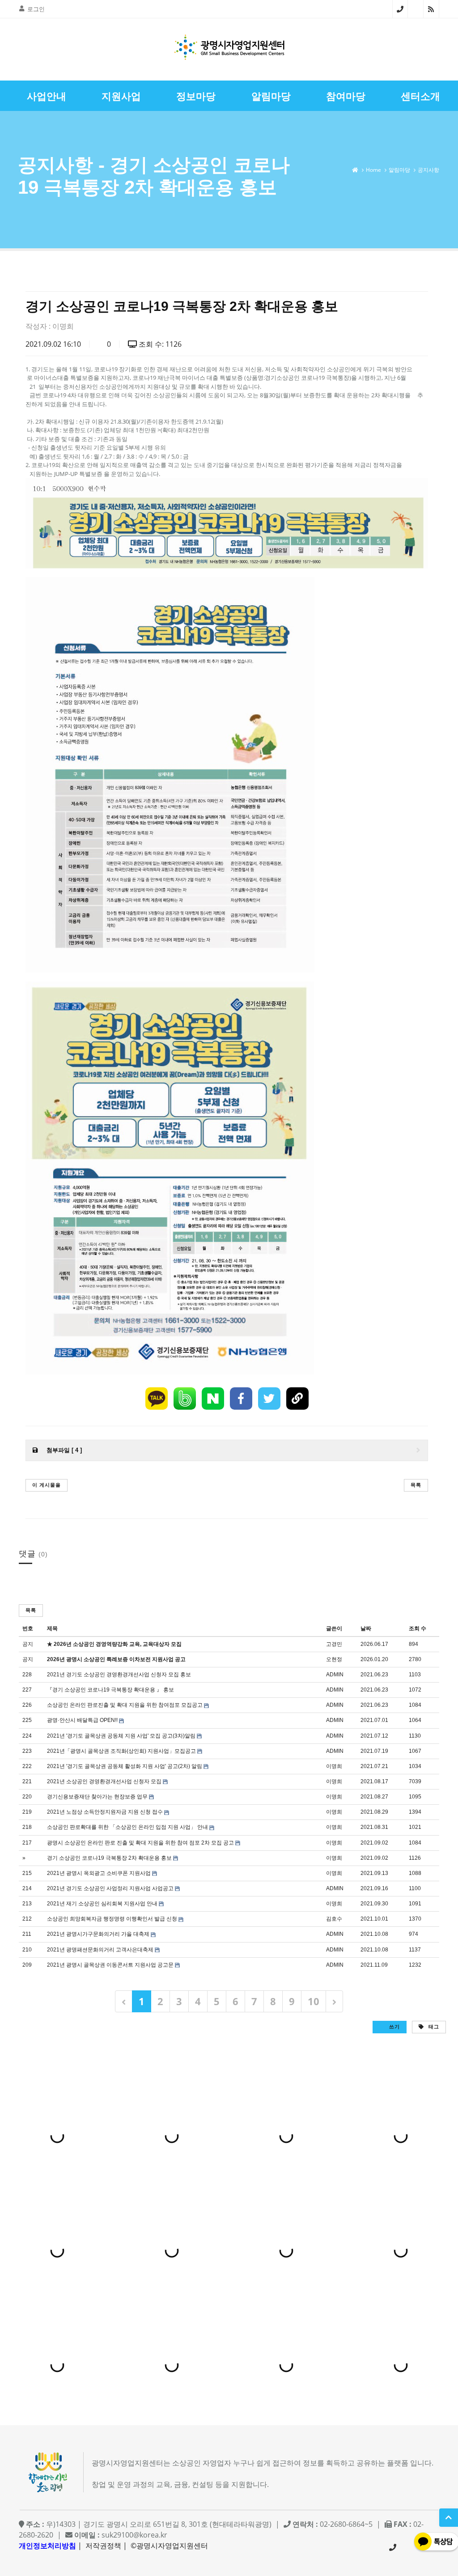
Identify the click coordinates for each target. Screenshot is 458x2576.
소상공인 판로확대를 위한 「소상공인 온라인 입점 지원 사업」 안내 (127, 1827)
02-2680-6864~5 (400, 9)
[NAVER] (213, 1399)
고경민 (334, 1644)
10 (314, 2001)
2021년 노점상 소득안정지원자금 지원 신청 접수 (105, 1812)
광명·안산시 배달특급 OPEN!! (82, 1720)
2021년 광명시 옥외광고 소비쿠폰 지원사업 (99, 1873)
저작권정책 (103, 2546)
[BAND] (185, 1399)
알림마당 (399, 170)
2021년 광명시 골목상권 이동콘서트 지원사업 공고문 (110, 1965)
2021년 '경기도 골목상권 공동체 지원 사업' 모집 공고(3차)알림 (121, 1736)
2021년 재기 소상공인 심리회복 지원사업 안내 (102, 1904)
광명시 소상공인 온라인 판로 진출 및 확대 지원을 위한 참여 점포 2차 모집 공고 (140, 1843)
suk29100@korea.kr (134, 2535)
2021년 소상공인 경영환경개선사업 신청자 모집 (104, 1781)
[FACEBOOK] (241, 1399)
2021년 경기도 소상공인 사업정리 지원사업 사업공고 (110, 1888)
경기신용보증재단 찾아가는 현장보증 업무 (97, 1797)
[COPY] (297, 1399)
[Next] (334, 2001)
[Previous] (124, 2001)
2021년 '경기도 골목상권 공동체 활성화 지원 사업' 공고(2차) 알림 (125, 1766)
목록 (416, 1485)
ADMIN (335, 1675)
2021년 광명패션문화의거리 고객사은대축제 (100, 1950)
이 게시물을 (47, 1485)
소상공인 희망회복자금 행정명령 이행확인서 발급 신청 (112, 1919)
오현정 (334, 1659)
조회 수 (418, 1628)
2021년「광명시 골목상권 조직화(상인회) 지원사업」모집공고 (121, 1751)
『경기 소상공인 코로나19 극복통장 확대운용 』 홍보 (110, 1690)
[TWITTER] (269, 1399)
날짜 (366, 1628)
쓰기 (394, 2026)
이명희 (63, 326)
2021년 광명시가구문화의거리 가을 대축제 (98, 1934)
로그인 (36, 9)
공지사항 (428, 170)
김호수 (334, 1919)
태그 (433, 2026)
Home (373, 170)
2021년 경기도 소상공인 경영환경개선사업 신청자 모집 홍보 (119, 1675)
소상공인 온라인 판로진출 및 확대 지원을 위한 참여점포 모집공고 (125, 1705)
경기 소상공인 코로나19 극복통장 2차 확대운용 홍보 (109, 1858)
